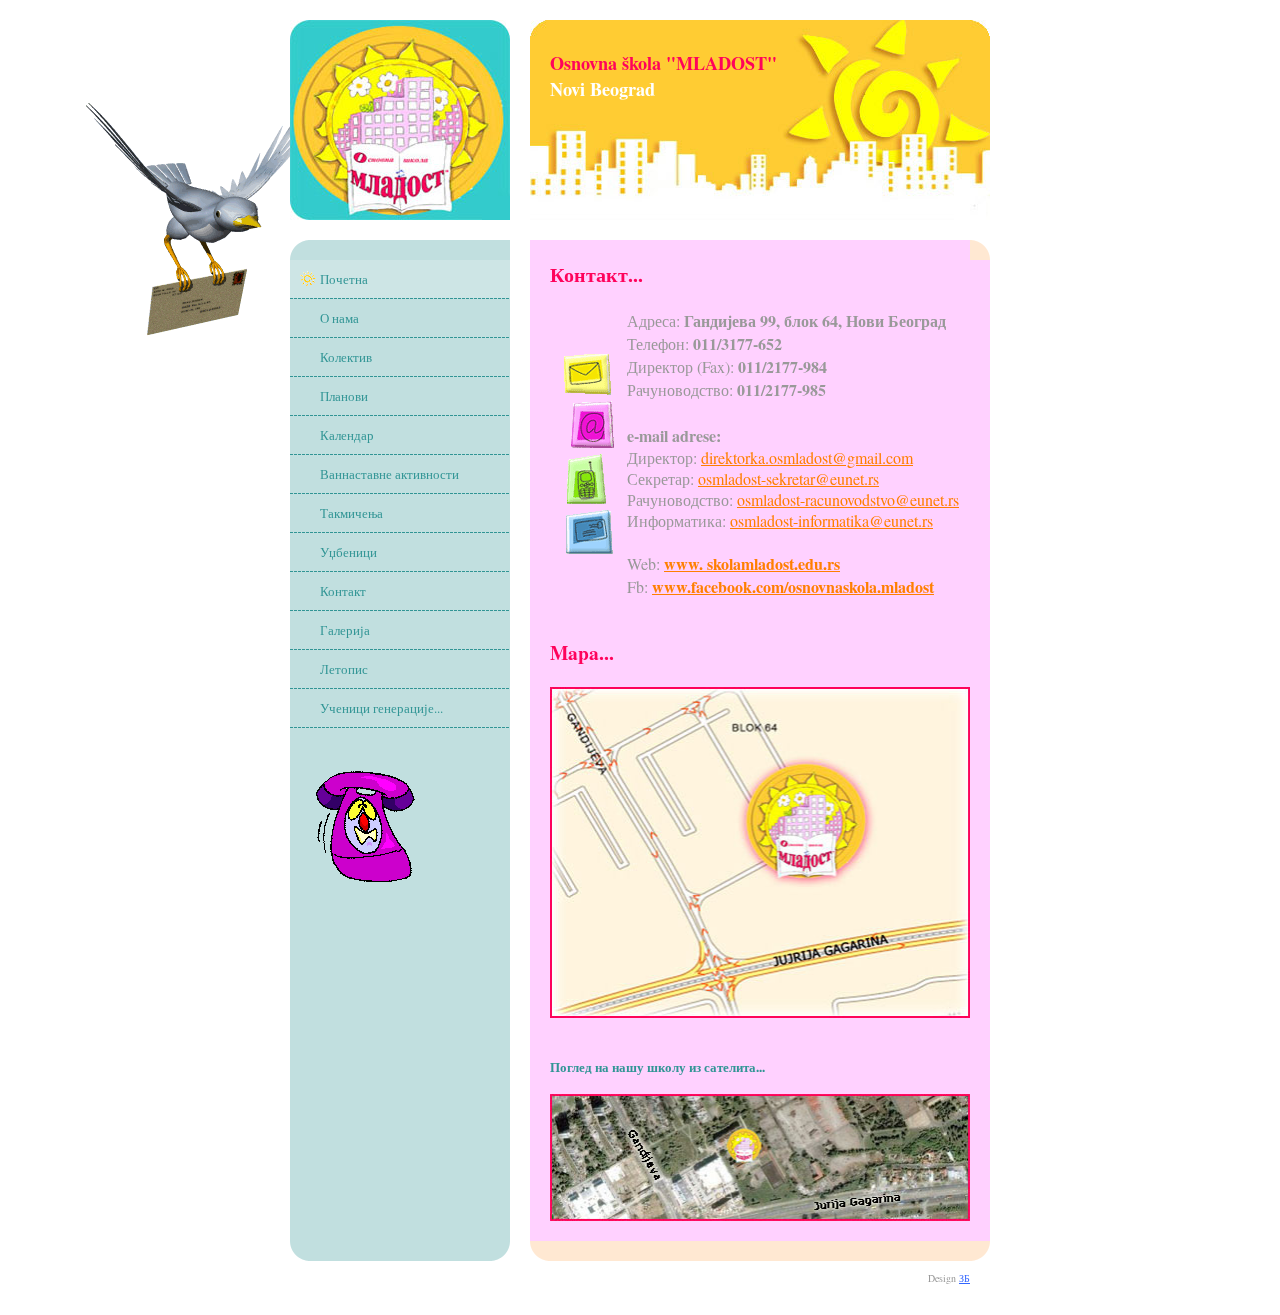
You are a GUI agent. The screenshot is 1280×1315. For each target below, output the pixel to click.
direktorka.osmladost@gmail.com (807, 457)
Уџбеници (348, 552)
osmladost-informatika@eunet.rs (831, 520)
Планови (344, 396)
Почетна (344, 279)
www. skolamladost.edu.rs (752, 563)
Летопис (344, 669)
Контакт (343, 591)
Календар (347, 435)
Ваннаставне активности (389, 474)
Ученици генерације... (381, 708)
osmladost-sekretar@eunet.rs (788, 478)
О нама (339, 318)
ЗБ (964, 1278)
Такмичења (351, 513)
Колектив (346, 357)
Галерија (345, 630)
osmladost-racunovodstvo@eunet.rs (848, 499)
